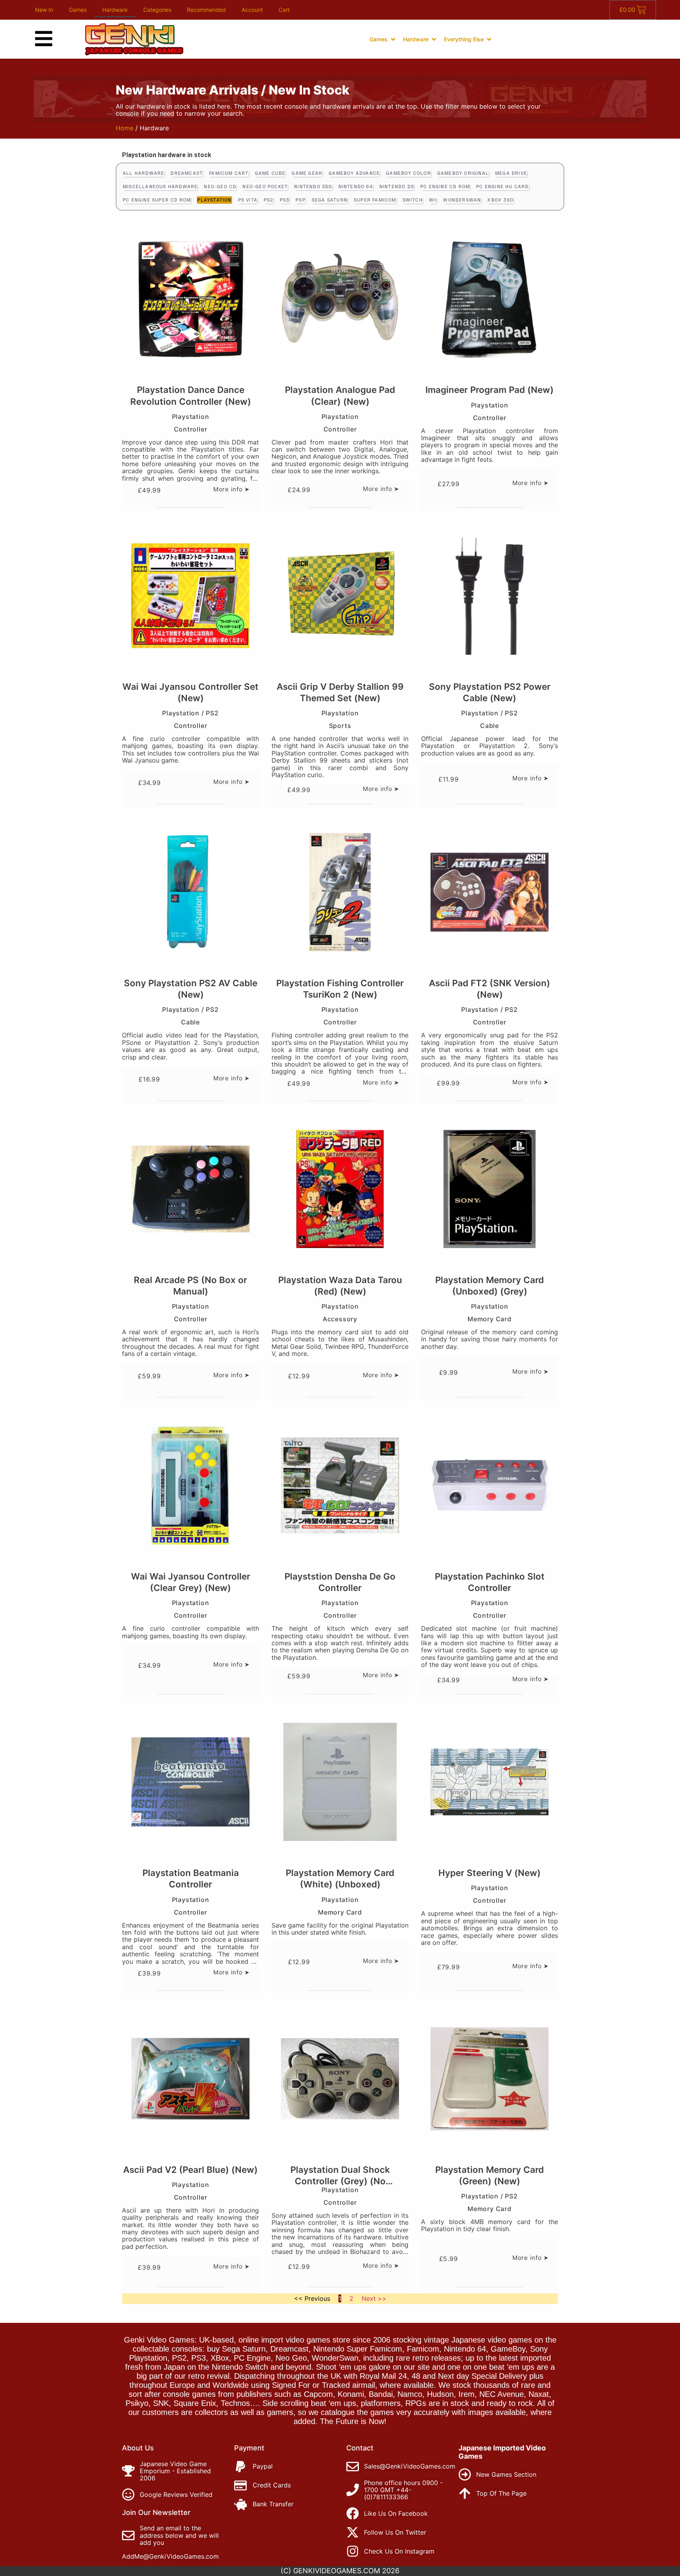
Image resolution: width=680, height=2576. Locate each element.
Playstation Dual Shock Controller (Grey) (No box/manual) (340, 2181)
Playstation (214, 200)
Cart (284, 10)
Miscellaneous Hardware (160, 187)
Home (125, 128)
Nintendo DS (397, 187)
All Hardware (143, 173)
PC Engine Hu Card (502, 187)
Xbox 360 (500, 200)
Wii (433, 200)
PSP (300, 200)
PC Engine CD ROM (445, 187)
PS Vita (248, 200)
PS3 (285, 200)
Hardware (115, 10)
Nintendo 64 (356, 187)
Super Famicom (375, 200)
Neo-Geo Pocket (265, 187)
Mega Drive (511, 173)
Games (78, 10)
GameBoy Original (463, 173)
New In (44, 10)
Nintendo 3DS (313, 187)
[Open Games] (393, 39)
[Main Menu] (44, 39)
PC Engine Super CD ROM (157, 200)
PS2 (269, 200)
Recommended (206, 10)
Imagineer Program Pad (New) (490, 390)
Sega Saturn (330, 200)
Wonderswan (462, 200)
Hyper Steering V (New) (490, 1873)
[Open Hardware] (434, 39)
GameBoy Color (408, 173)
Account (252, 10)
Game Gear (307, 173)
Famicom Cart (229, 173)
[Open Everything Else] (489, 39)
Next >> (374, 2298)
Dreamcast (187, 173)
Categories (157, 10)
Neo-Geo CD (220, 187)
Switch (413, 200)
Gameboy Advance (354, 173)
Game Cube (270, 173)
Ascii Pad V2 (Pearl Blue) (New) (190, 2170)
